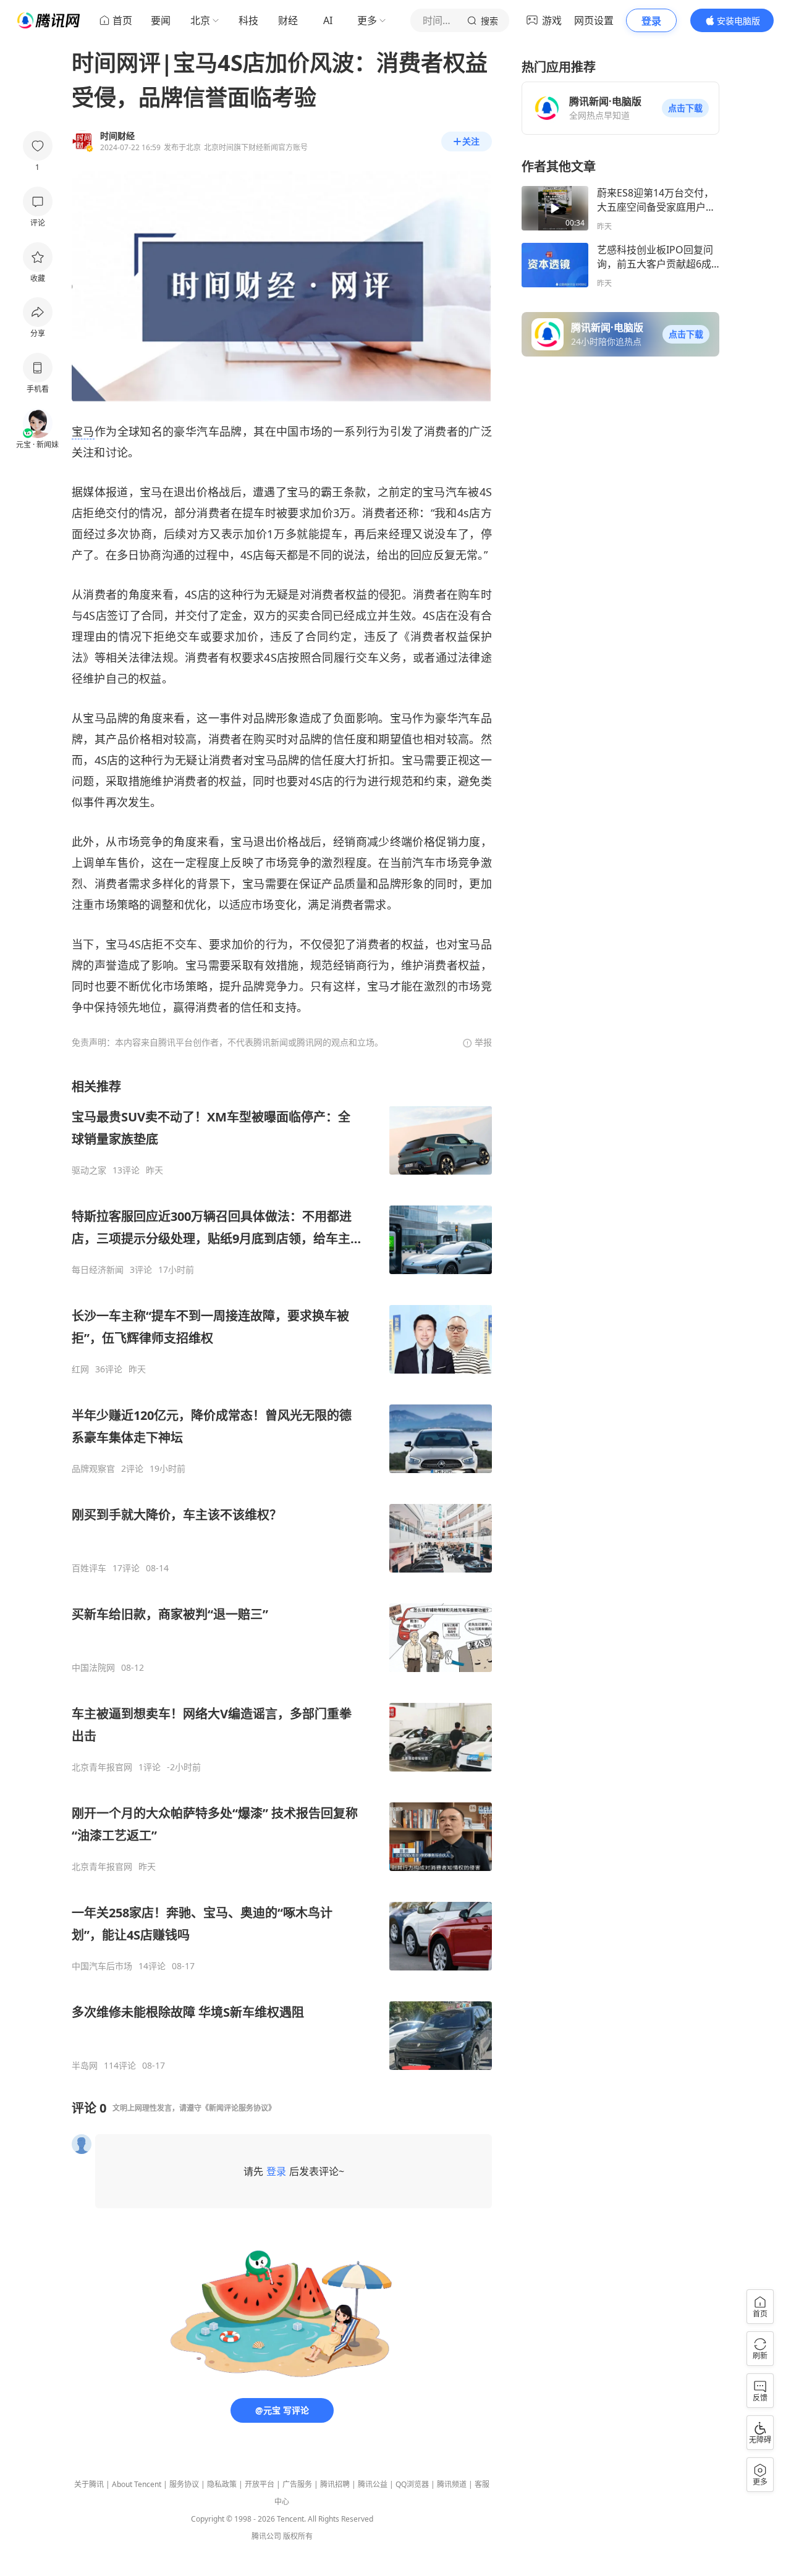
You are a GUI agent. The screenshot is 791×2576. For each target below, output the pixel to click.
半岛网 (85, 2066)
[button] (685, 108)
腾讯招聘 (335, 2484)
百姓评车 (89, 1568)
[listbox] (282, 1575)
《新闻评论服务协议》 (239, 2108)
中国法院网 (93, 1668)
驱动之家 (89, 1170)
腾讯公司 (266, 2536)
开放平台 (260, 2484)
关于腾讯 (89, 2484)
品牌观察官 (93, 1469)
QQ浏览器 (412, 2484)
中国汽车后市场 (102, 1966)
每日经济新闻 (98, 1270)
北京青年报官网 (102, 1767)
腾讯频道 (452, 2484)
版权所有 (298, 2536)
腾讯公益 (373, 2484)
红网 (80, 1369)
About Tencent (137, 2484)
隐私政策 (222, 2484)
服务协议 (184, 2484)
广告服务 (297, 2484)
